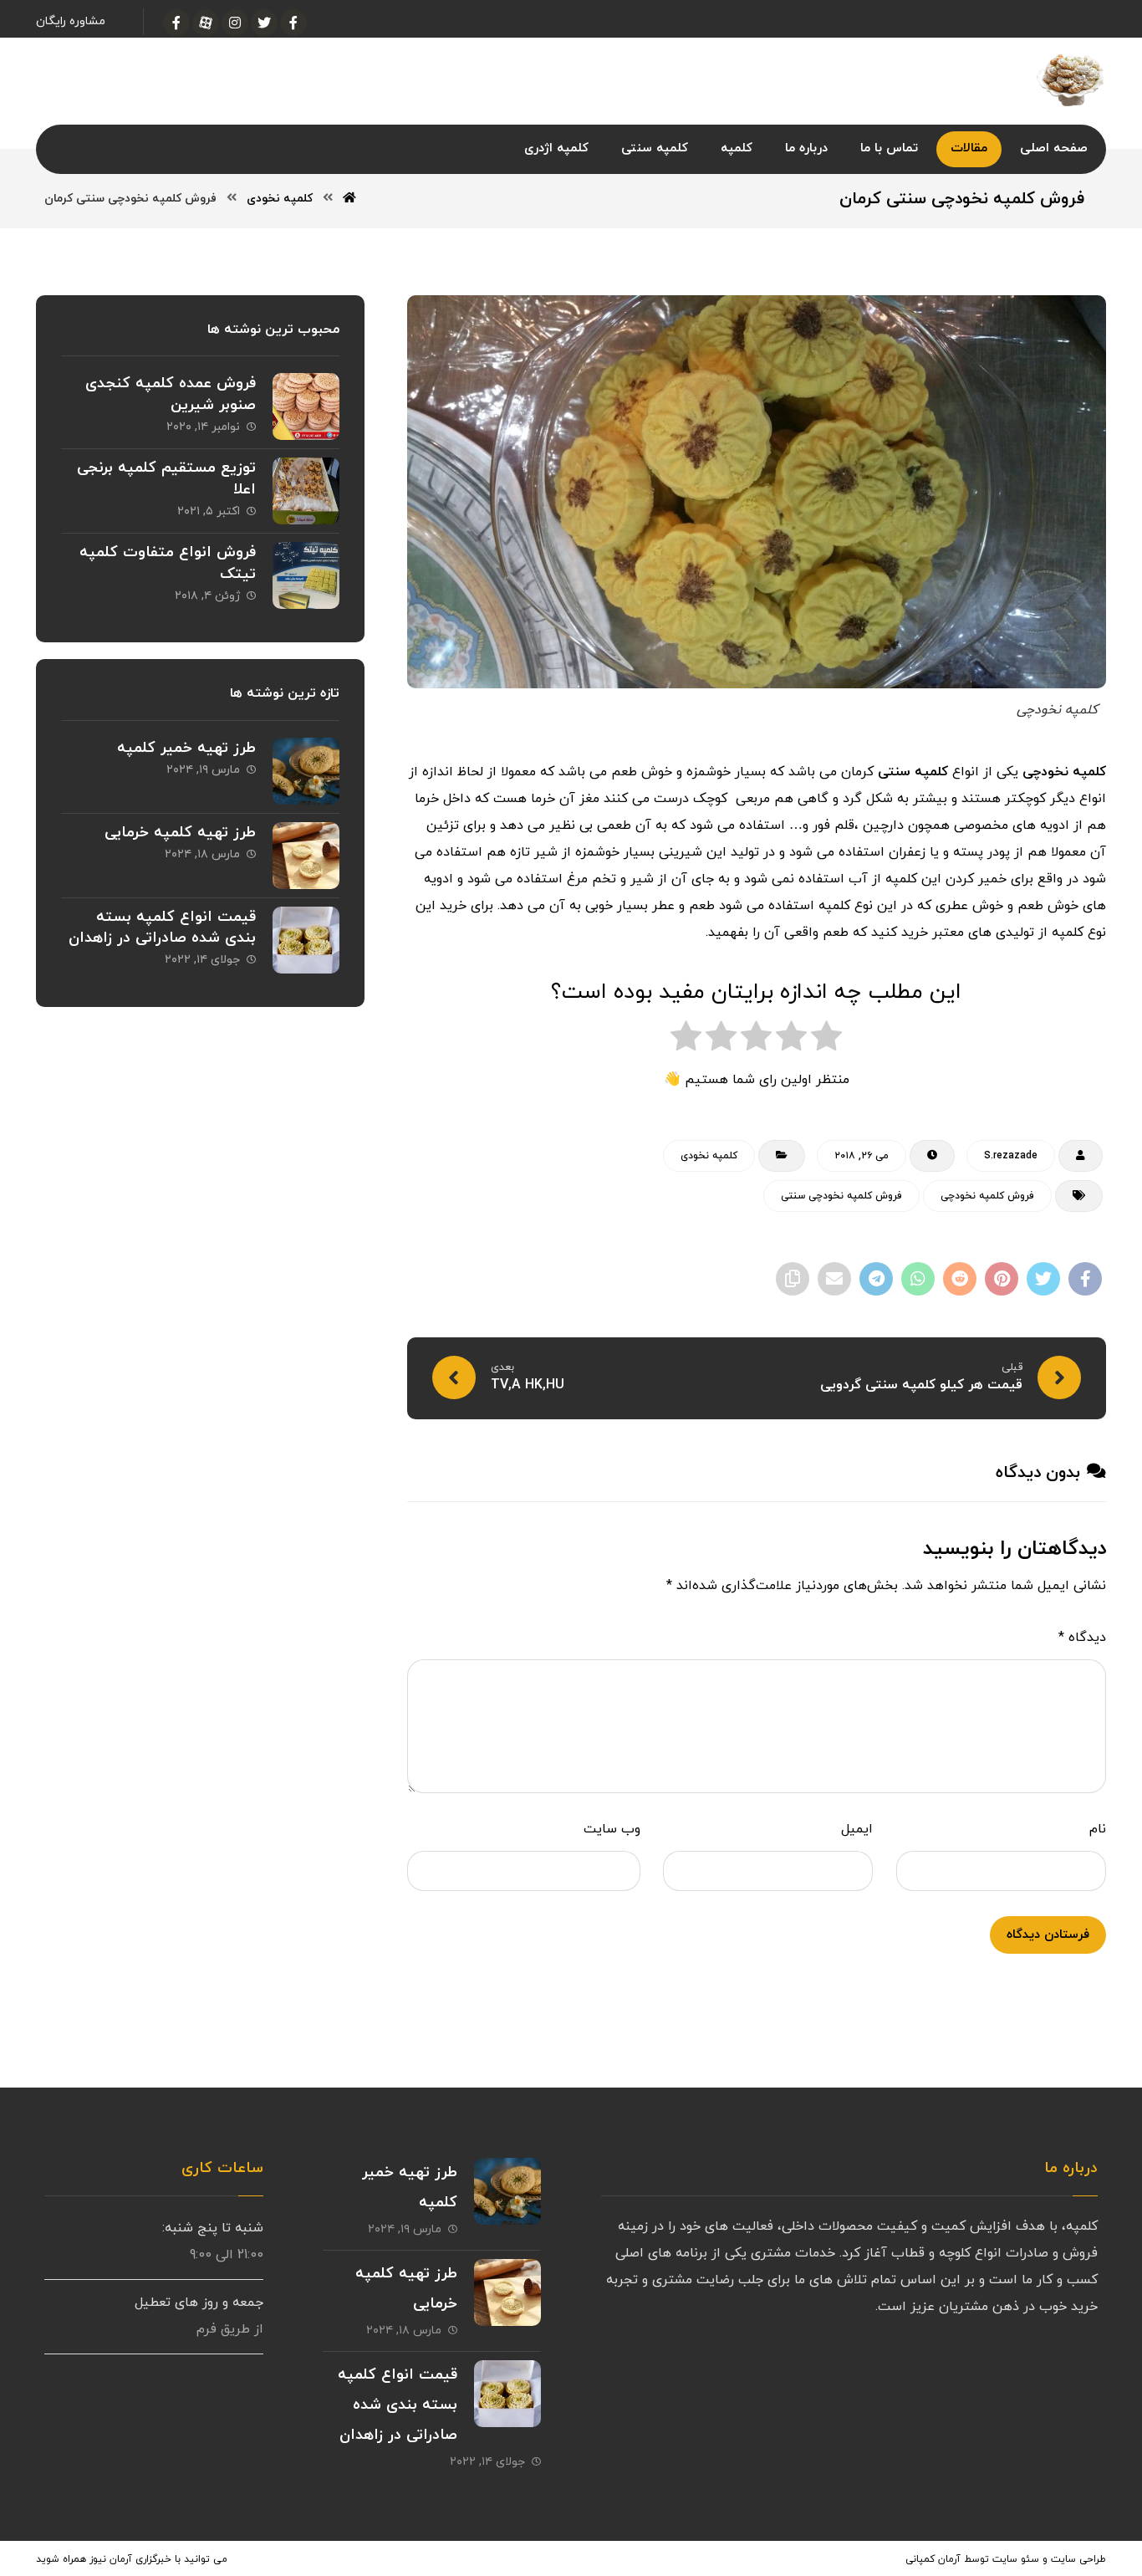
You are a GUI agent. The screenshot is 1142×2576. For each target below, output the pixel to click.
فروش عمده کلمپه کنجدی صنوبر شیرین (171, 394)
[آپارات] (206, 23)
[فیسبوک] (293, 23)
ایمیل (857, 1829)
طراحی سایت (1078, 2559)
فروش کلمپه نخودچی (987, 1196)
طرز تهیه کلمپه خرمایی (180, 833)
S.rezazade (1011, 1156)
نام (1098, 1829)
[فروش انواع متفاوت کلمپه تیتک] (306, 575)
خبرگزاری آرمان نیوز (130, 2559)
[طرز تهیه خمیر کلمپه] (306, 771)
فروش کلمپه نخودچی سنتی (841, 1196)
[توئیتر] (264, 23)
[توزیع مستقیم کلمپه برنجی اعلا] (306, 491)
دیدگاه (1082, 1638)
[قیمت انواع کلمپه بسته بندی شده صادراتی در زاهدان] (306, 940)
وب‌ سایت (612, 1829)
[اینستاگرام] (235, 23)
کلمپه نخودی (709, 1156)
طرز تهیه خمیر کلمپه (186, 748)
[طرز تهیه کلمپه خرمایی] (306, 856)
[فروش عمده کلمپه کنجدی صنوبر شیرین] (306, 406)
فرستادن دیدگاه (1048, 1935)
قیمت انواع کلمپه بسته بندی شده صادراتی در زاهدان (162, 928)
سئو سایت (1016, 2559)
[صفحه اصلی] (349, 199)
